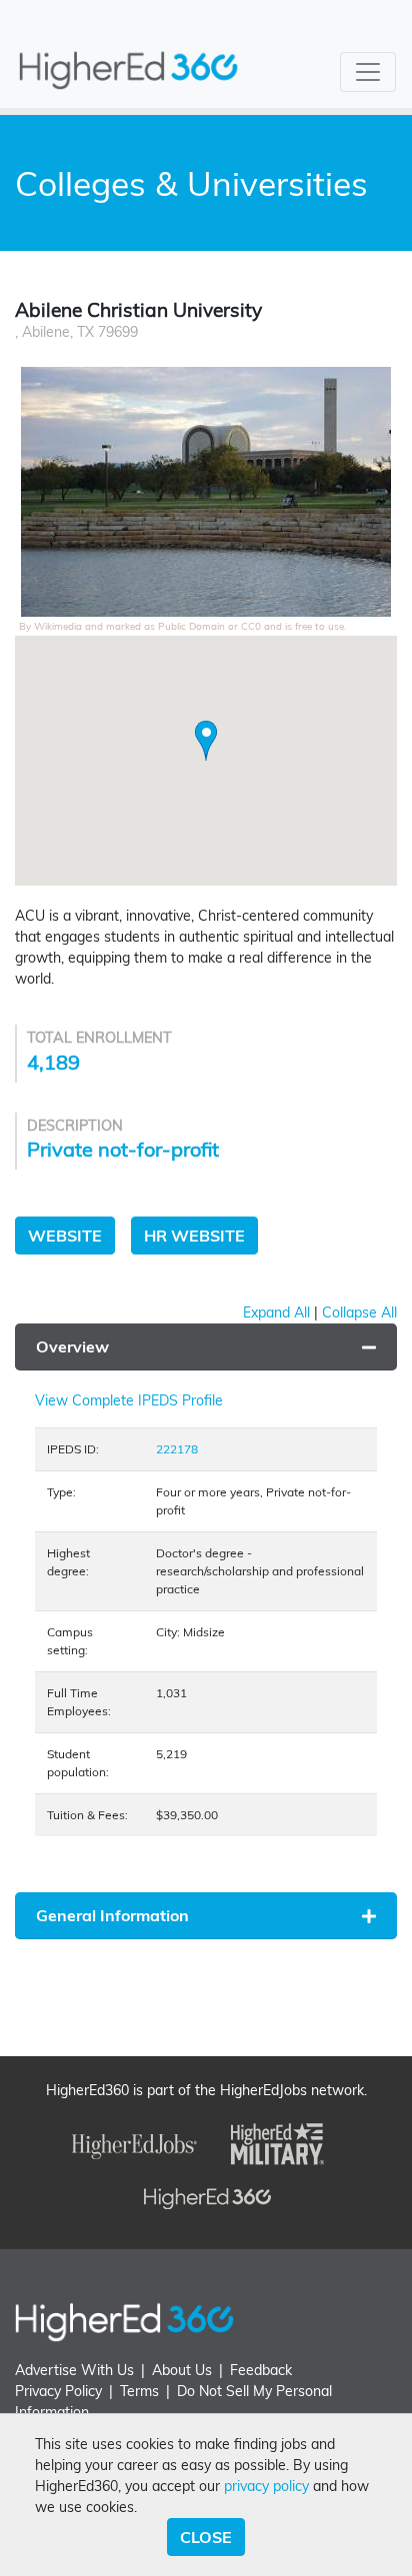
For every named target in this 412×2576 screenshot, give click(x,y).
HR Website (194, 1236)
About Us (182, 2370)
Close (206, 2537)
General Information (112, 1915)
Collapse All (359, 1312)
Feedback (261, 2370)
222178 (177, 1449)
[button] (206, 741)
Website (65, 1236)
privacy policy (266, 2486)
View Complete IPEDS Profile (129, 1400)
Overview (72, 1346)
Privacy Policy (58, 2391)
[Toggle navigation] (368, 72)
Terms (139, 2391)
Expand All (276, 1312)
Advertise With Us (74, 2370)
